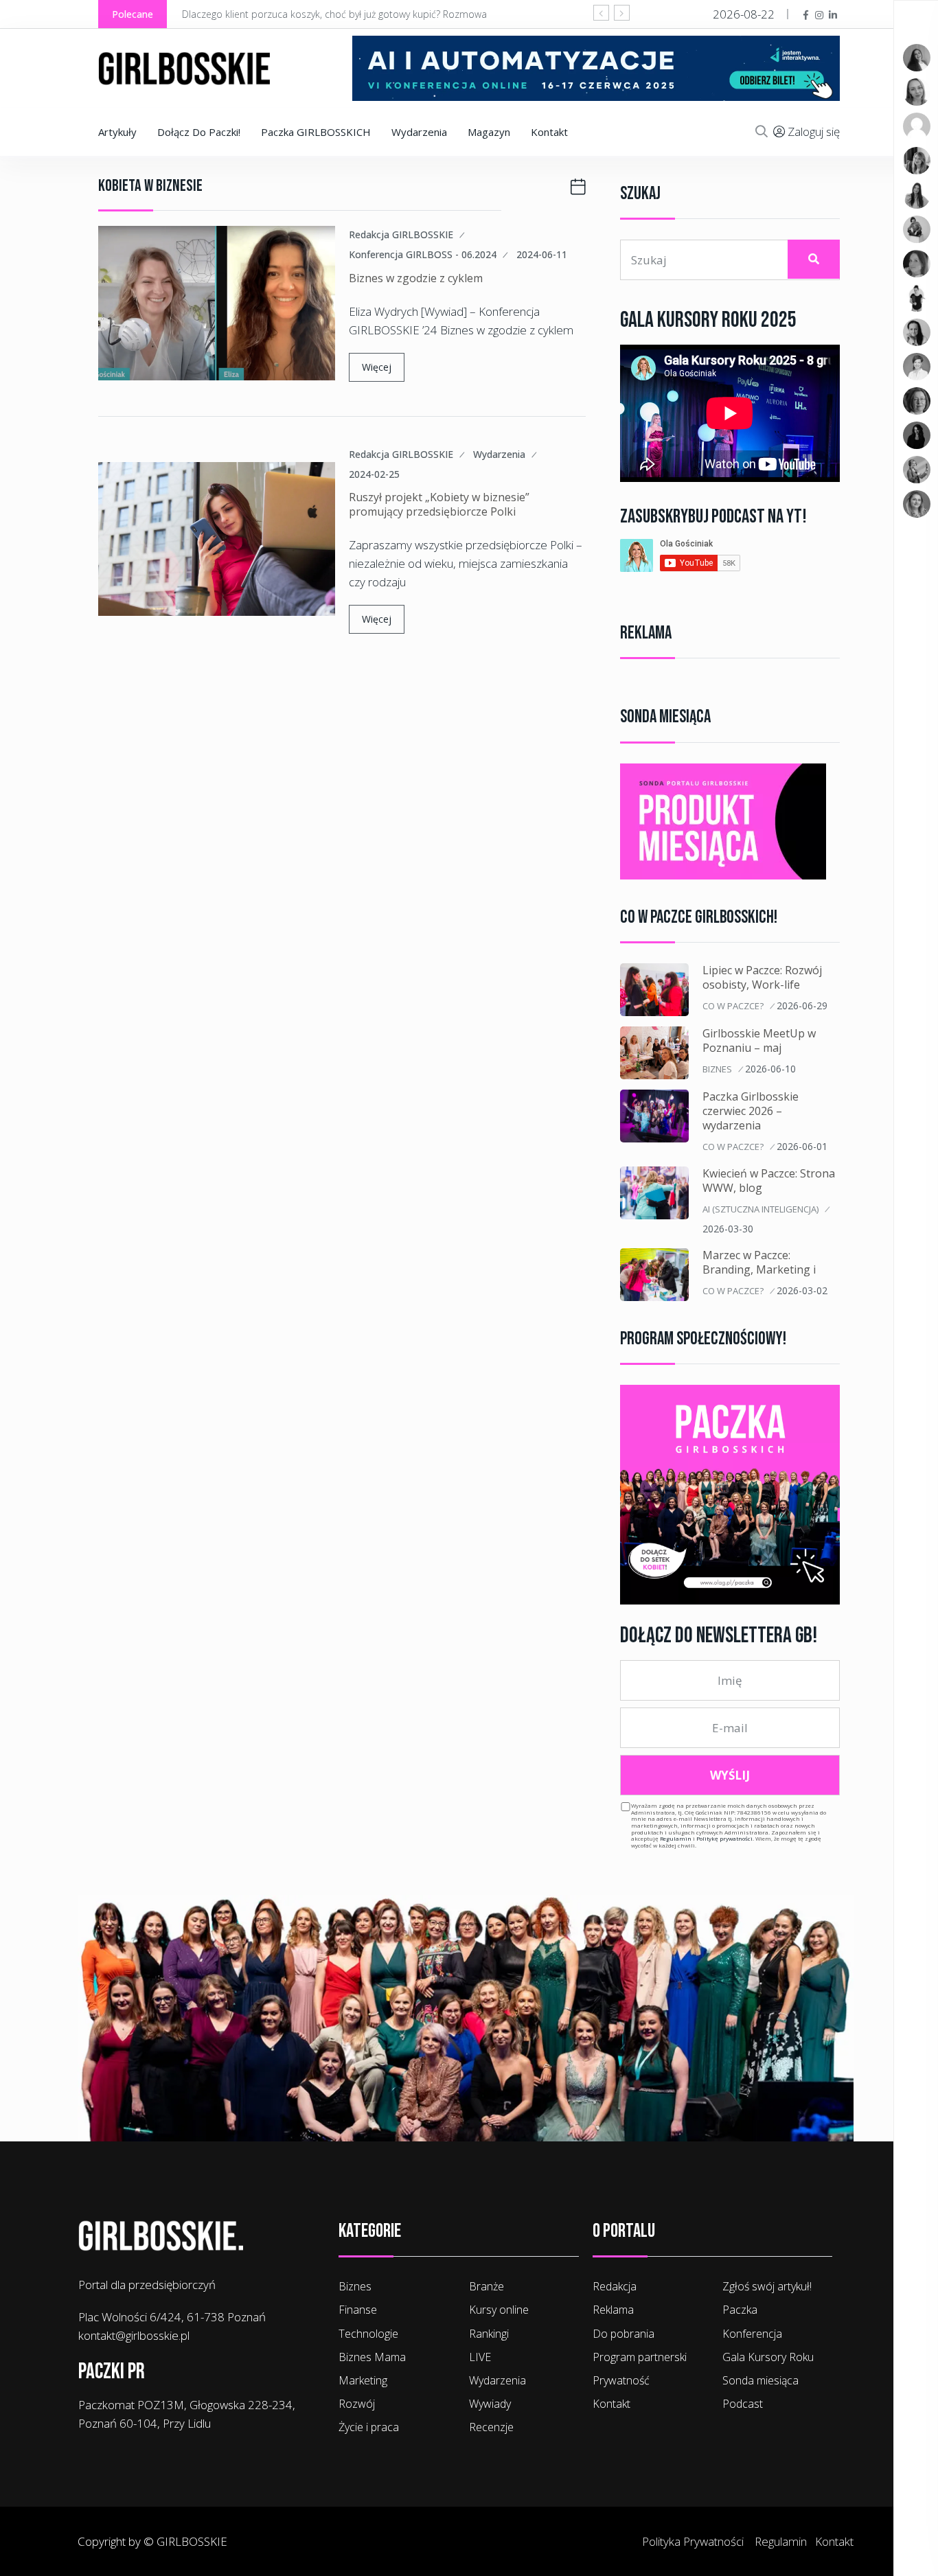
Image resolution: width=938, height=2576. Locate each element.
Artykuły (117, 132)
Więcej (377, 367)
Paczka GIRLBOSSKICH (316, 132)
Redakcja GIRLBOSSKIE (401, 235)
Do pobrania (624, 2334)
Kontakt (549, 132)
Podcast (743, 2404)
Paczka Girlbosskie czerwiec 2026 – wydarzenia (751, 1111)
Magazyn (489, 132)
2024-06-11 (542, 254)
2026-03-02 (802, 1290)
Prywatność (621, 2380)
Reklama (613, 2310)
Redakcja (615, 2286)
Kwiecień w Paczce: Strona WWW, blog (769, 1181)
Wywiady (490, 2404)
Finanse (358, 2310)
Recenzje (491, 2427)
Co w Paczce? (733, 1006)
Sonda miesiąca (760, 2380)
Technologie (368, 2334)
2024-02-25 (374, 474)
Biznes (717, 1069)
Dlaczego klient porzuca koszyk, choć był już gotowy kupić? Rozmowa (334, 14)
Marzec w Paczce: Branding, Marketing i (759, 1262)
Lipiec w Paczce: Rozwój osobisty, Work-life (762, 977)
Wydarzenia (419, 132)
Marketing (363, 2380)
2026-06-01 (802, 1146)
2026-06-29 (802, 1005)
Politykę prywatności (724, 1838)
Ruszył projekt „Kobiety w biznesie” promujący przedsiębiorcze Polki (439, 504)
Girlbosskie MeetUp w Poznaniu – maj (759, 1040)
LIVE (480, 2357)
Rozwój (357, 2404)
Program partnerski (640, 2357)
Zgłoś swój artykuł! (767, 2286)
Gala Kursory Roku (768, 2357)
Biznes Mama (372, 2357)
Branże (487, 2286)
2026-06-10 (770, 1069)
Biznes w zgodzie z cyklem (416, 278)
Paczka (740, 2310)
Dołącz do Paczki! (199, 132)
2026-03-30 (728, 1229)
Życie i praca (369, 2427)
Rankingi (489, 2334)
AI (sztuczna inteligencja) (760, 1209)
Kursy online (499, 2310)
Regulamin (676, 1838)
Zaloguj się (814, 131)
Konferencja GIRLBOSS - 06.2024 (423, 255)
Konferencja (752, 2334)
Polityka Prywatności (693, 2541)
